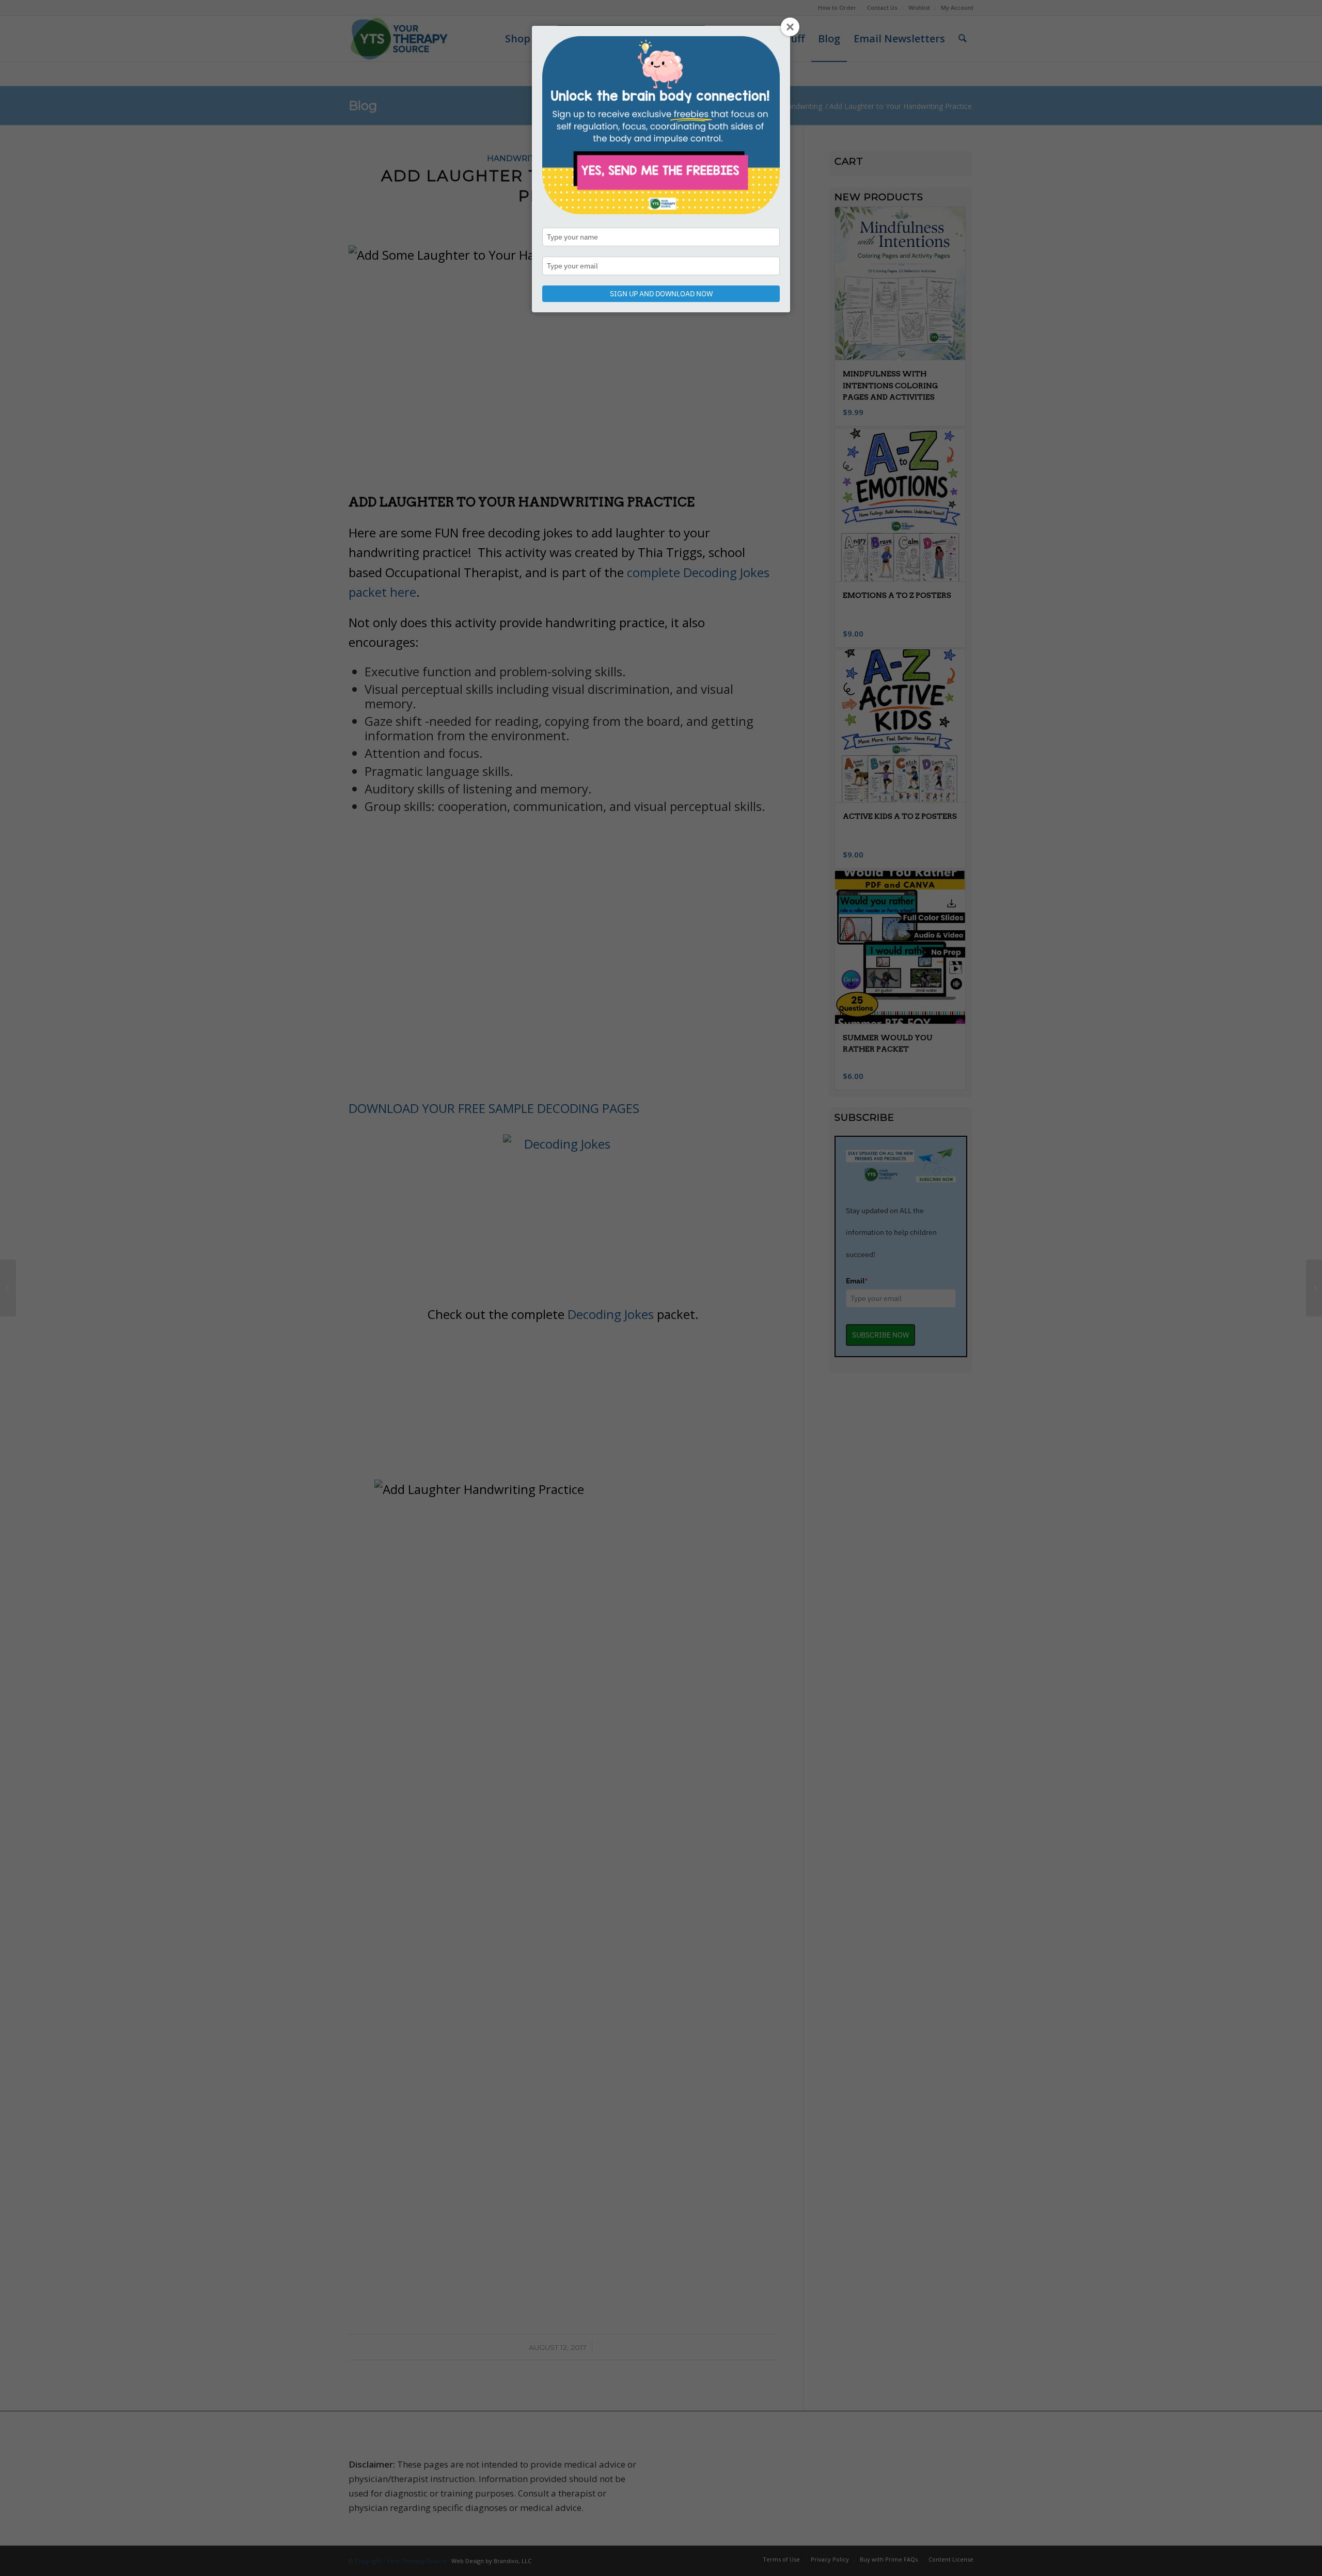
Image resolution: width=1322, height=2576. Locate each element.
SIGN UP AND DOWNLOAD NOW (661, 294)
